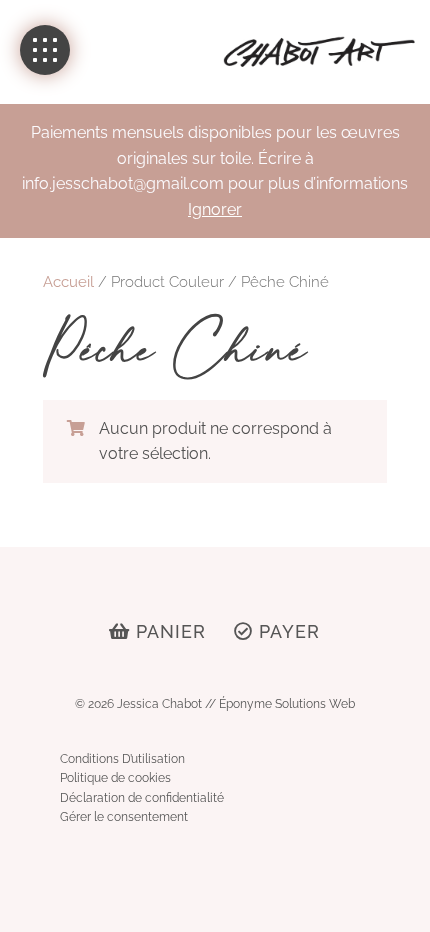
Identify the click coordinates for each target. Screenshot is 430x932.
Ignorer (215, 209)
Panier (168, 631)
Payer (286, 631)
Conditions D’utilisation (122, 759)
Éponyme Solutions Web (287, 704)
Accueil (68, 281)
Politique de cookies (115, 778)
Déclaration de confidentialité (142, 798)
